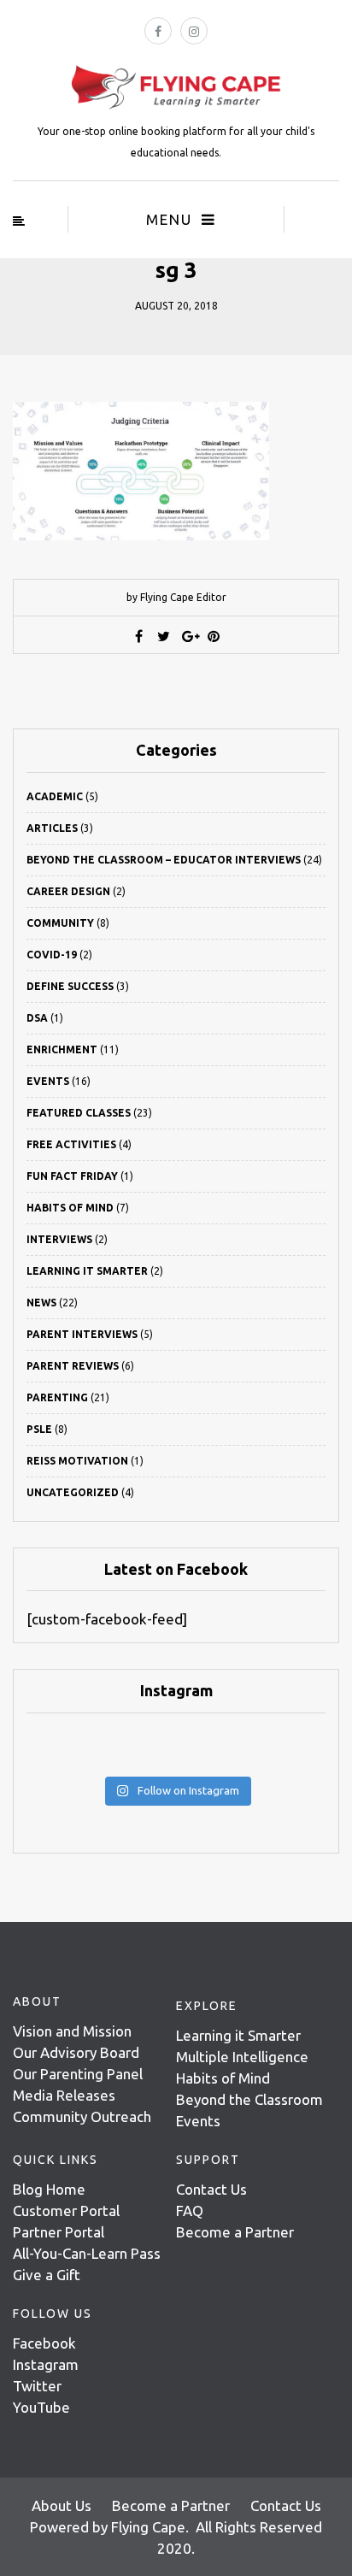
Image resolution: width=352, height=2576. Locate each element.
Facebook (44, 2343)
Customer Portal (66, 2211)
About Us (62, 2505)
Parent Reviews (73, 1366)
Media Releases (64, 2095)
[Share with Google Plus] (189, 636)
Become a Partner (235, 2232)
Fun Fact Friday (72, 1176)
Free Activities (71, 1144)
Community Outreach (82, 2116)
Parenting (57, 1397)
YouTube (41, 2407)
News (41, 1303)
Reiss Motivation (77, 1461)
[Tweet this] (164, 636)
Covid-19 (52, 955)
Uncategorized (73, 1492)
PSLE (39, 1429)
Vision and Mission (72, 2031)
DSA (37, 1018)
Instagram (46, 2364)
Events (48, 1081)
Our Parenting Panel (78, 2074)
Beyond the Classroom (249, 2099)
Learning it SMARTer (87, 1271)
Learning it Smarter (238, 2035)
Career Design (68, 891)
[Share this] (139, 636)
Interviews (59, 1239)
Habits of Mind (70, 1208)
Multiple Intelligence (242, 2057)
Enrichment (62, 1049)
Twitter (37, 2386)
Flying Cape (148, 2527)
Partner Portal (59, 2232)
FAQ (190, 2211)
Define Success (70, 986)
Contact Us (211, 2189)
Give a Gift (47, 2275)
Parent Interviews (82, 1334)
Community (60, 923)
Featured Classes (79, 1113)
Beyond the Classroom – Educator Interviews (164, 860)
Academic (55, 796)
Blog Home (49, 2189)
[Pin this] (214, 636)
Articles (52, 828)
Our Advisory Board (76, 2052)
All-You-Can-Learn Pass (87, 2253)
